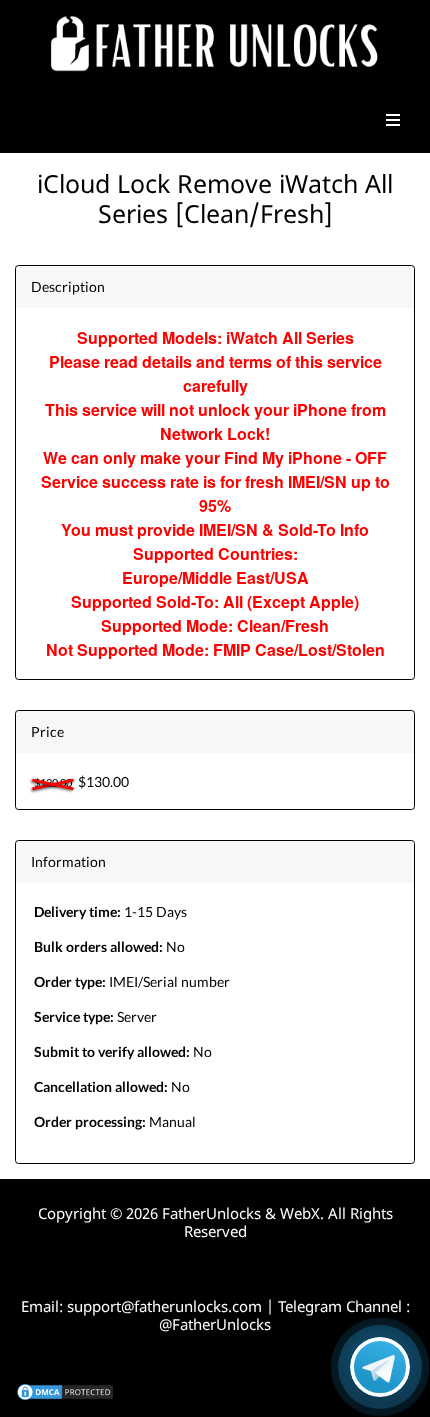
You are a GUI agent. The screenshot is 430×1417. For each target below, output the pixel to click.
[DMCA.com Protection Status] (65, 1390)
